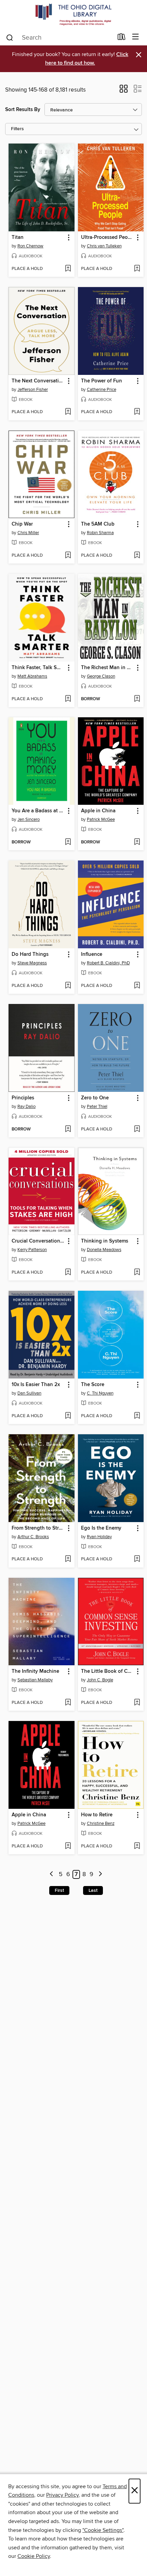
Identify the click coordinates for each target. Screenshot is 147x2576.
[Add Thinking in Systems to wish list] (137, 1273)
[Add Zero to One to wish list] (137, 1129)
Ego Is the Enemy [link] (101, 1528)
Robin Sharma (100, 533)
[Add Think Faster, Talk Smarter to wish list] (68, 699)
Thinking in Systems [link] (105, 1241)
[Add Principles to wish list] (68, 1129)
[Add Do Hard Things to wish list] (68, 986)
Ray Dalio (26, 1107)
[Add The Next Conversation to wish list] (68, 412)
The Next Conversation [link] (38, 381)
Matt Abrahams (32, 676)
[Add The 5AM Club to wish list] (137, 556)
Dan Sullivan (29, 1393)
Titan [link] (18, 238)
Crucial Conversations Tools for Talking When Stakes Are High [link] (38, 1241)
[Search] (10, 37)
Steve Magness (32, 963)
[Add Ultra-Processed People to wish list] (137, 269)
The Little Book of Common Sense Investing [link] (108, 1671)
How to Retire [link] (97, 1815)
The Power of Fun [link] (102, 381)
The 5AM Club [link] (98, 524)
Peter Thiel (97, 1107)
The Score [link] (93, 1385)
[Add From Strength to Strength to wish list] (68, 1559)
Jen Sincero (29, 819)
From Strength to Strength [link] (38, 1528)
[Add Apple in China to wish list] (137, 842)
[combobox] (59, 38)
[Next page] (100, 1875)
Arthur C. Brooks (33, 1537)
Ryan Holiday (99, 1537)
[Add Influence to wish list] (137, 986)
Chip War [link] (22, 524)
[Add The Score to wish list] (137, 1416)
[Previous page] (52, 1875)
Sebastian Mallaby (35, 1680)
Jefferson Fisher (33, 390)
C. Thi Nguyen (100, 1393)
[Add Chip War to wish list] (68, 556)
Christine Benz (101, 1823)
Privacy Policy (62, 2495)
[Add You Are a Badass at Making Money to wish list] (68, 842)
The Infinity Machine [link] (35, 1671)
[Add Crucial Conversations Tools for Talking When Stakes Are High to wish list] (68, 1273)
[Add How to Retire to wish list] (137, 1846)
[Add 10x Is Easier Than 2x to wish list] (68, 1416)
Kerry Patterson (32, 1250)
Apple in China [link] (98, 811)
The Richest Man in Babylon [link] (108, 668)
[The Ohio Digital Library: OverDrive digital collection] (73, 15)
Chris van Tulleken (104, 246)
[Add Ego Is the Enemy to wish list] (137, 1559)
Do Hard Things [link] (30, 954)
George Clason (101, 676)
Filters (17, 129)
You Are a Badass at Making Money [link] (38, 811)
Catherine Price (102, 390)
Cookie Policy (34, 2556)
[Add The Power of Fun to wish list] (137, 412)
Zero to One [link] (95, 1098)
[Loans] (122, 38)
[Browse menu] (136, 37)
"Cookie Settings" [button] (103, 2530)
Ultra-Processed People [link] (108, 238)
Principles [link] (23, 1098)
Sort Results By (23, 110)
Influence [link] (92, 954)
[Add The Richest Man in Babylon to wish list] (137, 699)
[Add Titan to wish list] (68, 269)
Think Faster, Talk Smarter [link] (38, 668)
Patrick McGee (101, 819)
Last (93, 1890)
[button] (124, 91)
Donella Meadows (104, 1250)
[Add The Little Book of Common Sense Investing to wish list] (137, 1703)
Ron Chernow (30, 246)
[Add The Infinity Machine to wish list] (68, 1703)
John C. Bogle (100, 1680)
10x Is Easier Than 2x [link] (36, 1385)
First (59, 1890)
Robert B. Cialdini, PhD (108, 963)
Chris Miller (28, 533)
